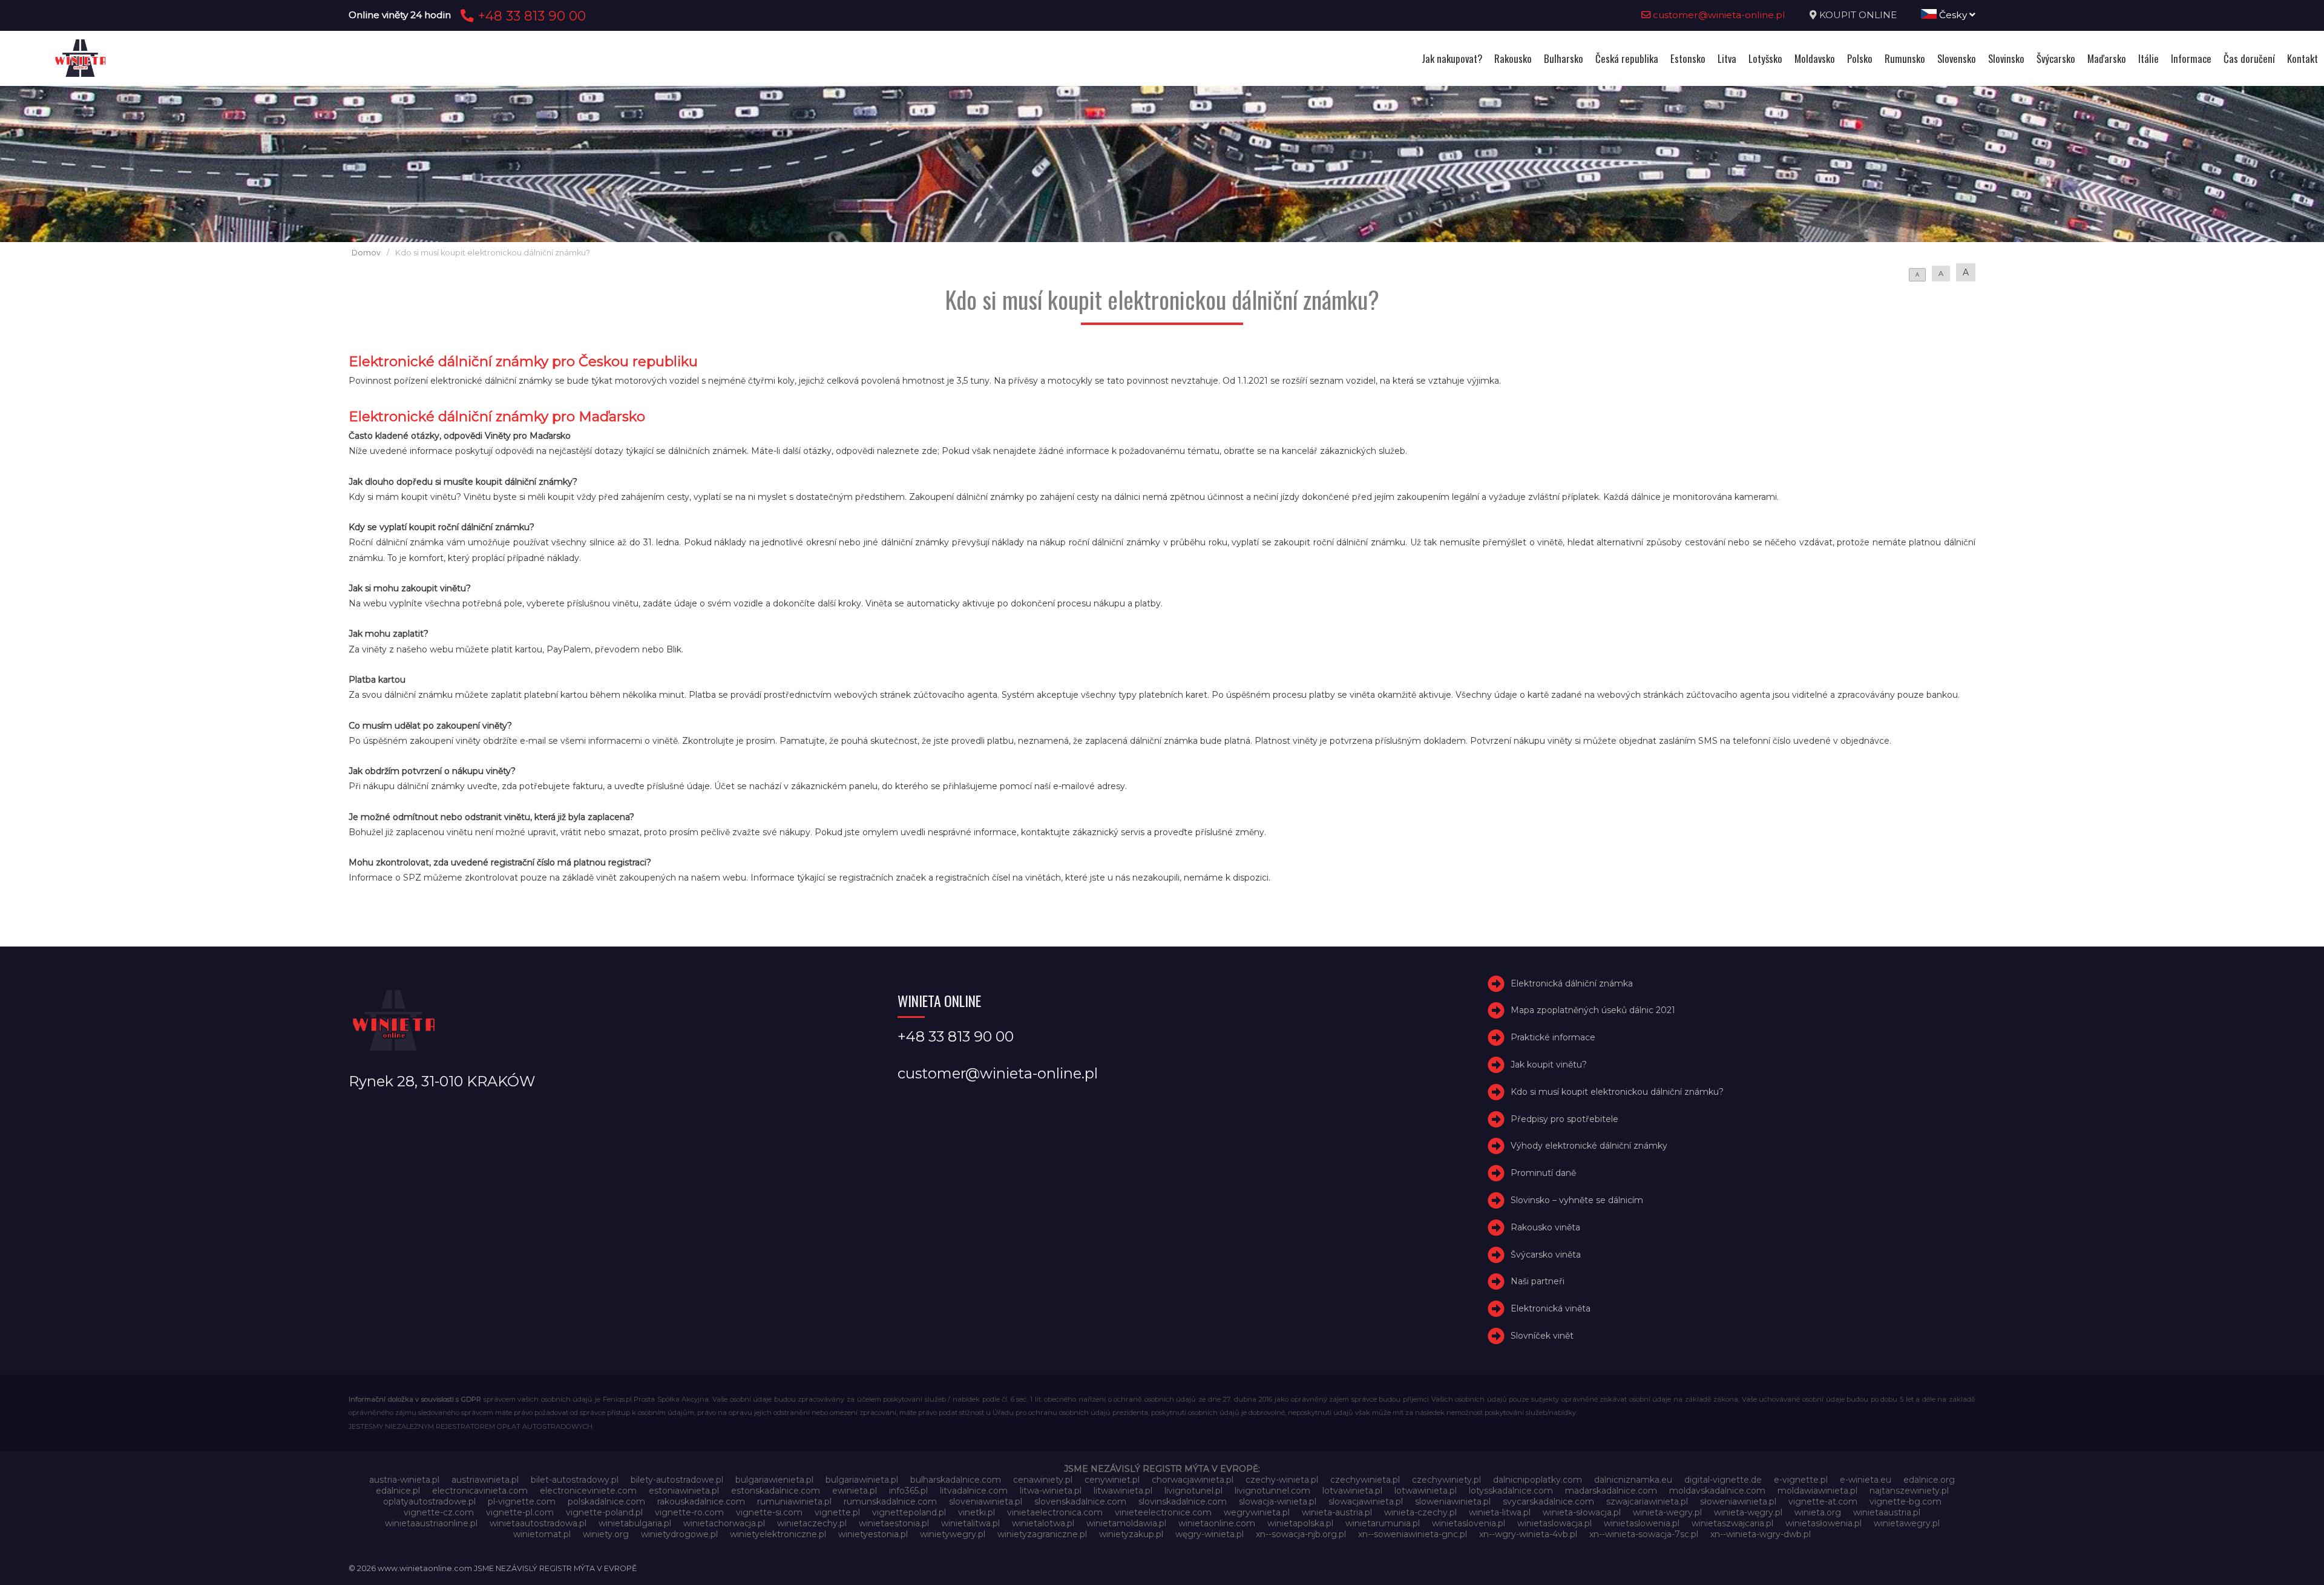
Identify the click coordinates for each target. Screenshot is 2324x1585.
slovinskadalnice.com (1183, 1501)
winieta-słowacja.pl (1582, 1512)
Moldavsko (1815, 58)
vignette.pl (837, 1512)
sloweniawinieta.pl (1453, 1501)
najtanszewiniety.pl (1909, 1491)
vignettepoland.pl (909, 1512)
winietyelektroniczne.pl (778, 1534)
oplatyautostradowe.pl (429, 1501)
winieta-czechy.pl (1420, 1512)
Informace (2191, 58)
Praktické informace (1553, 1037)
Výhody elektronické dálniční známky (1589, 1146)
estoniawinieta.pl (684, 1491)
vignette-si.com (769, 1512)
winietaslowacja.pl (1554, 1523)
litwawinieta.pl (1123, 1491)
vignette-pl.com (520, 1512)
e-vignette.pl (1801, 1480)
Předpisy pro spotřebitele (1564, 1119)
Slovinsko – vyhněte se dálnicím (1577, 1200)
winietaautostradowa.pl (538, 1523)
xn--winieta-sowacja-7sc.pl (1644, 1534)
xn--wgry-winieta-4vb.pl (1528, 1534)
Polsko (1860, 58)
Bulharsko (1564, 58)
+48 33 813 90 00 (530, 16)
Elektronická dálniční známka (1572, 983)
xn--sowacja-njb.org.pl (1301, 1534)
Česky (1953, 15)
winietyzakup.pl (1131, 1534)
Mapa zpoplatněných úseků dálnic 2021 (1593, 1011)
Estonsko (1688, 58)
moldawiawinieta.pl (1817, 1491)
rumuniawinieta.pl (794, 1501)
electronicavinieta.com (480, 1491)
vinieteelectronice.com (1163, 1512)
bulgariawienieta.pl (774, 1480)
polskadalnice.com (606, 1501)
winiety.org (606, 1534)
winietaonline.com (1217, 1523)
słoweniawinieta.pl (1738, 1501)
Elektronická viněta (1551, 1308)
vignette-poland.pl (604, 1512)
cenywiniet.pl (1112, 1480)
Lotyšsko (1765, 58)
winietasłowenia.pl (1823, 1523)
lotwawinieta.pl (1426, 1491)
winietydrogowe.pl (679, 1534)
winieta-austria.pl (1337, 1512)
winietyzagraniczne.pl (1042, 1534)
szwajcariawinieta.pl (1647, 1501)
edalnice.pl (398, 1491)
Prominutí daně (1543, 1173)
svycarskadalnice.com (1548, 1501)
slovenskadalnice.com (1080, 1501)
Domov (366, 253)
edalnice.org (1929, 1480)
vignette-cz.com (439, 1512)
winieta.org (1818, 1512)
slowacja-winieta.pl (1278, 1501)
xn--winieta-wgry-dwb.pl (1761, 1534)
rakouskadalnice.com (701, 1501)
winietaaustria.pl (1887, 1512)
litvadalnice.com (974, 1491)
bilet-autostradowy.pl (575, 1480)
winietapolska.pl (1300, 1523)
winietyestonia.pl (873, 1534)
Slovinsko (2006, 58)
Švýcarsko (2056, 58)
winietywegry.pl (953, 1534)
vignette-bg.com (1905, 1501)
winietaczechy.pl (812, 1523)
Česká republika (1627, 58)
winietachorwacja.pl (724, 1523)
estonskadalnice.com (776, 1491)
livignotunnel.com (1272, 1491)
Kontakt (2303, 58)
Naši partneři (1538, 1282)
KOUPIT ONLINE (1858, 15)
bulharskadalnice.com (956, 1480)
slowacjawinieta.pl (1366, 1501)
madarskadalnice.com (1611, 1491)
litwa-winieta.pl (1051, 1491)
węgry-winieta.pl (1210, 1534)
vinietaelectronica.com (1055, 1512)
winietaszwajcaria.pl (1732, 1523)
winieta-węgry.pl (1748, 1512)
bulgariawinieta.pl (862, 1480)
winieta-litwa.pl (1500, 1512)
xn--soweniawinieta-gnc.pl (1413, 1534)
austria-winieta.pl (404, 1480)
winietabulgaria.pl (635, 1523)
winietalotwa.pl (1043, 1523)
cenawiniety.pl (1043, 1480)
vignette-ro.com (689, 1512)
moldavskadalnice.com (1717, 1491)
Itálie (2148, 58)
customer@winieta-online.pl (1718, 15)
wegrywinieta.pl (1257, 1512)
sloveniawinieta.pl (986, 1501)
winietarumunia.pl (1383, 1523)
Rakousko (1513, 58)
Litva (1727, 58)
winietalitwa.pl (970, 1523)
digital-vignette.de (1723, 1480)
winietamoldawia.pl (1126, 1523)
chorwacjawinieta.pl (1193, 1480)
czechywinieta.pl (1365, 1480)
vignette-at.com (1823, 1501)
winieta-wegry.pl (1667, 1512)
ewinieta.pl (855, 1491)
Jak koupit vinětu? (1549, 1065)
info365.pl (908, 1491)
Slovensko (1957, 58)
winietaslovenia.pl (1469, 1523)
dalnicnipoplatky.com (1538, 1480)
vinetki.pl (977, 1512)
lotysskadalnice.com (1511, 1491)
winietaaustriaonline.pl (431, 1523)
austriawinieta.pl (485, 1480)
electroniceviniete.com (588, 1491)
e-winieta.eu (1866, 1480)
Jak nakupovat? (1452, 58)
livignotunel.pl (1193, 1491)
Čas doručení (2249, 58)
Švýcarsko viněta (1546, 1255)
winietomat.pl (542, 1534)
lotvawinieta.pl (1352, 1491)
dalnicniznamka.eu (1633, 1480)
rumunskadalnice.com (890, 1501)
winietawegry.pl (1907, 1523)
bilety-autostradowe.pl (677, 1480)
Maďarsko (2107, 58)
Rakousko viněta (1545, 1227)
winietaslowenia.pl (1642, 1523)
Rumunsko (1905, 58)
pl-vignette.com (522, 1501)
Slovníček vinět (1542, 1336)
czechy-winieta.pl (1282, 1480)
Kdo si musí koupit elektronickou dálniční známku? (1617, 1092)
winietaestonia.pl (894, 1523)
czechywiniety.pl (1446, 1480)
